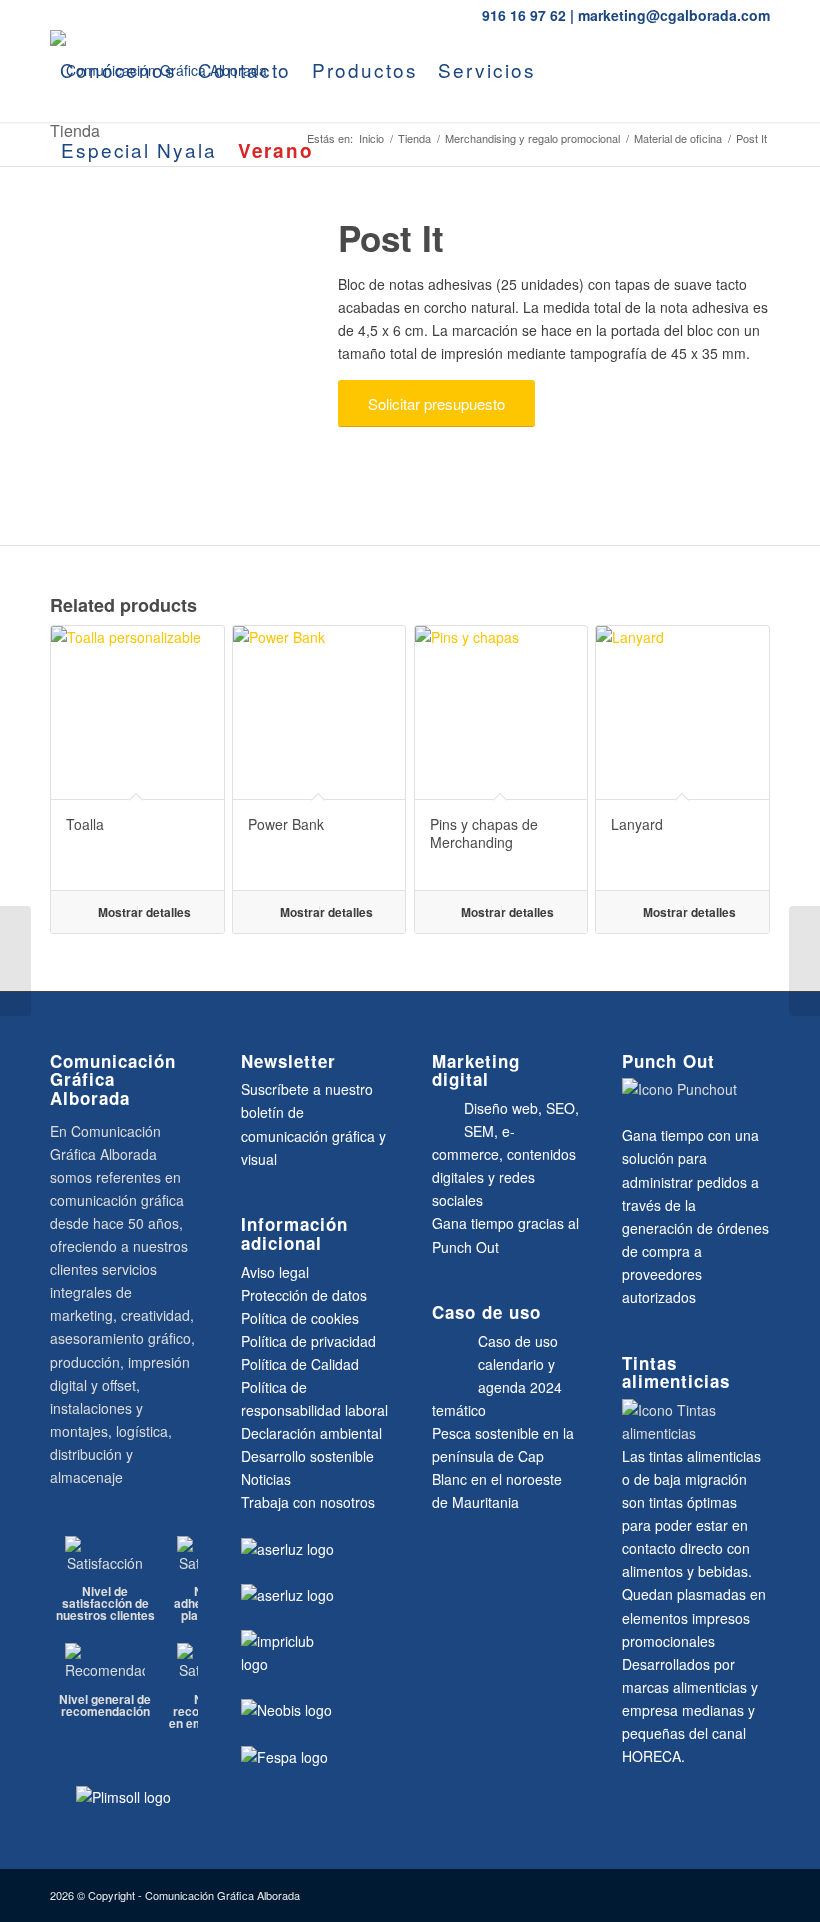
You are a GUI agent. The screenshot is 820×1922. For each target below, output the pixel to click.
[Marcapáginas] (15, 961)
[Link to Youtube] (56, 229)
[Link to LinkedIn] (86, 229)
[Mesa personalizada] (804, 961)
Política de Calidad (300, 1364)
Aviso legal (275, 1272)
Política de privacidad (308, 1341)
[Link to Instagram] (146, 229)
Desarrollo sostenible (307, 1456)
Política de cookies (300, 1318)
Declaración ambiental (311, 1433)
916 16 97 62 (524, 15)
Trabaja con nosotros (308, 1502)
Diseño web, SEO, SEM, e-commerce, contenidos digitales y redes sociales (505, 1154)
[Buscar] (342, 150)
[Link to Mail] (116, 229)
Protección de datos (304, 1295)
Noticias (266, 1479)
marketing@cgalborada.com (674, 15)
